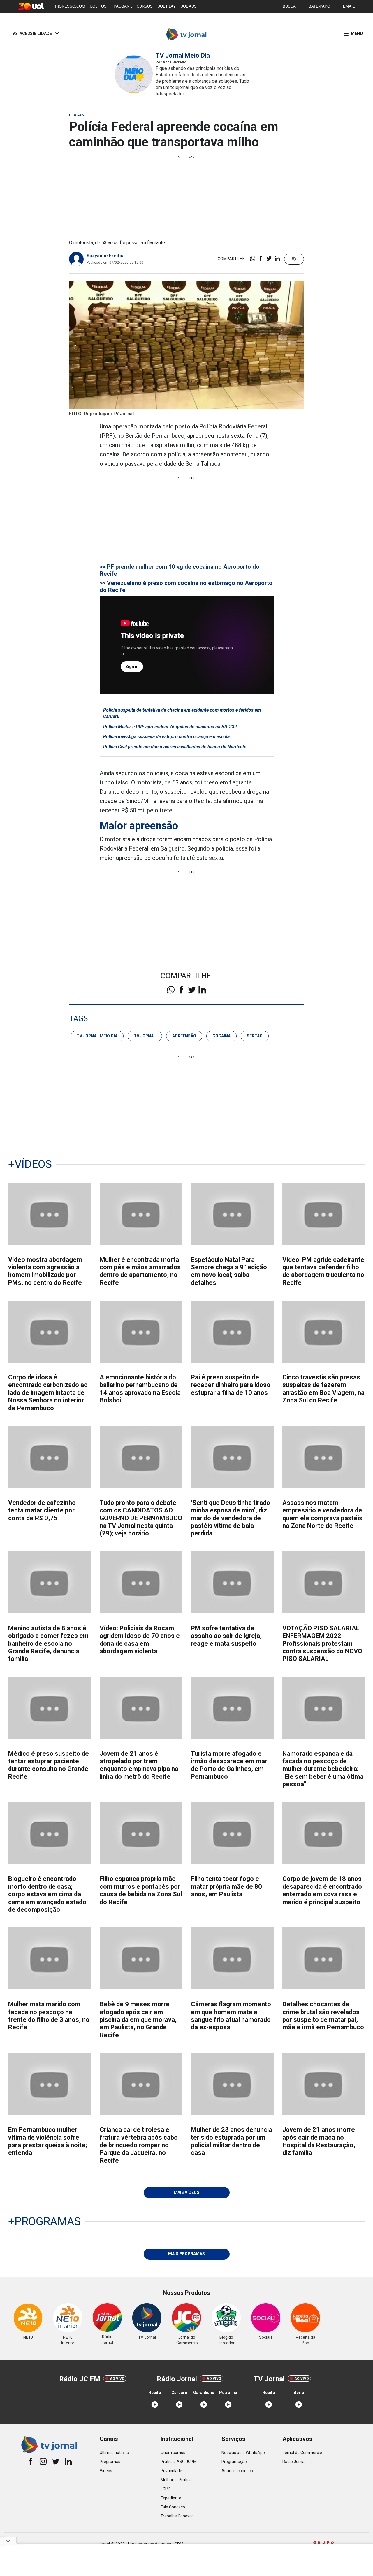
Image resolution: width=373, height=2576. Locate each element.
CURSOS (145, 6)
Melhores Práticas (177, 2480)
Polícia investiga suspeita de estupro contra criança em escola (166, 737)
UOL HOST (99, 6)
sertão (255, 1036)
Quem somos (173, 2453)
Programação (234, 2462)
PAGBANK (123, 6)
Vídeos (106, 2471)
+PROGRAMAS (44, 2221)
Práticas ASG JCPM (179, 2462)
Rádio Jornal (294, 2462)
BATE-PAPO (319, 6)
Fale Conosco (173, 2507)
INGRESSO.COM (70, 6)
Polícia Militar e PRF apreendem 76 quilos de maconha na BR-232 (170, 727)
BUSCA (289, 6)
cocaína (221, 1036)
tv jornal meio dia (97, 1036)
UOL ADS (189, 6)
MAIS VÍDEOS (186, 2192)
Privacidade (171, 2471)
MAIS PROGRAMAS (186, 2254)
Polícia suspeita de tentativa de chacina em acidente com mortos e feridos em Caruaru (182, 713)
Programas (110, 2462)
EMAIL (349, 6)
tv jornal (145, 1036)
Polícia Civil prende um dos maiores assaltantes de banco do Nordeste (175, 747)
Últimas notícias (114, 2453)
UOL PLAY (167, 6)
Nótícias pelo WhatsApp (243, 2453)
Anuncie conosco (237, 2471)
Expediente (171, 2498)
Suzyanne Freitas (106, 256)
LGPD (166, 2489)
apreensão (184, 1036)
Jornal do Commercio (302, 2453)
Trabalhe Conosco (177, 2516)
